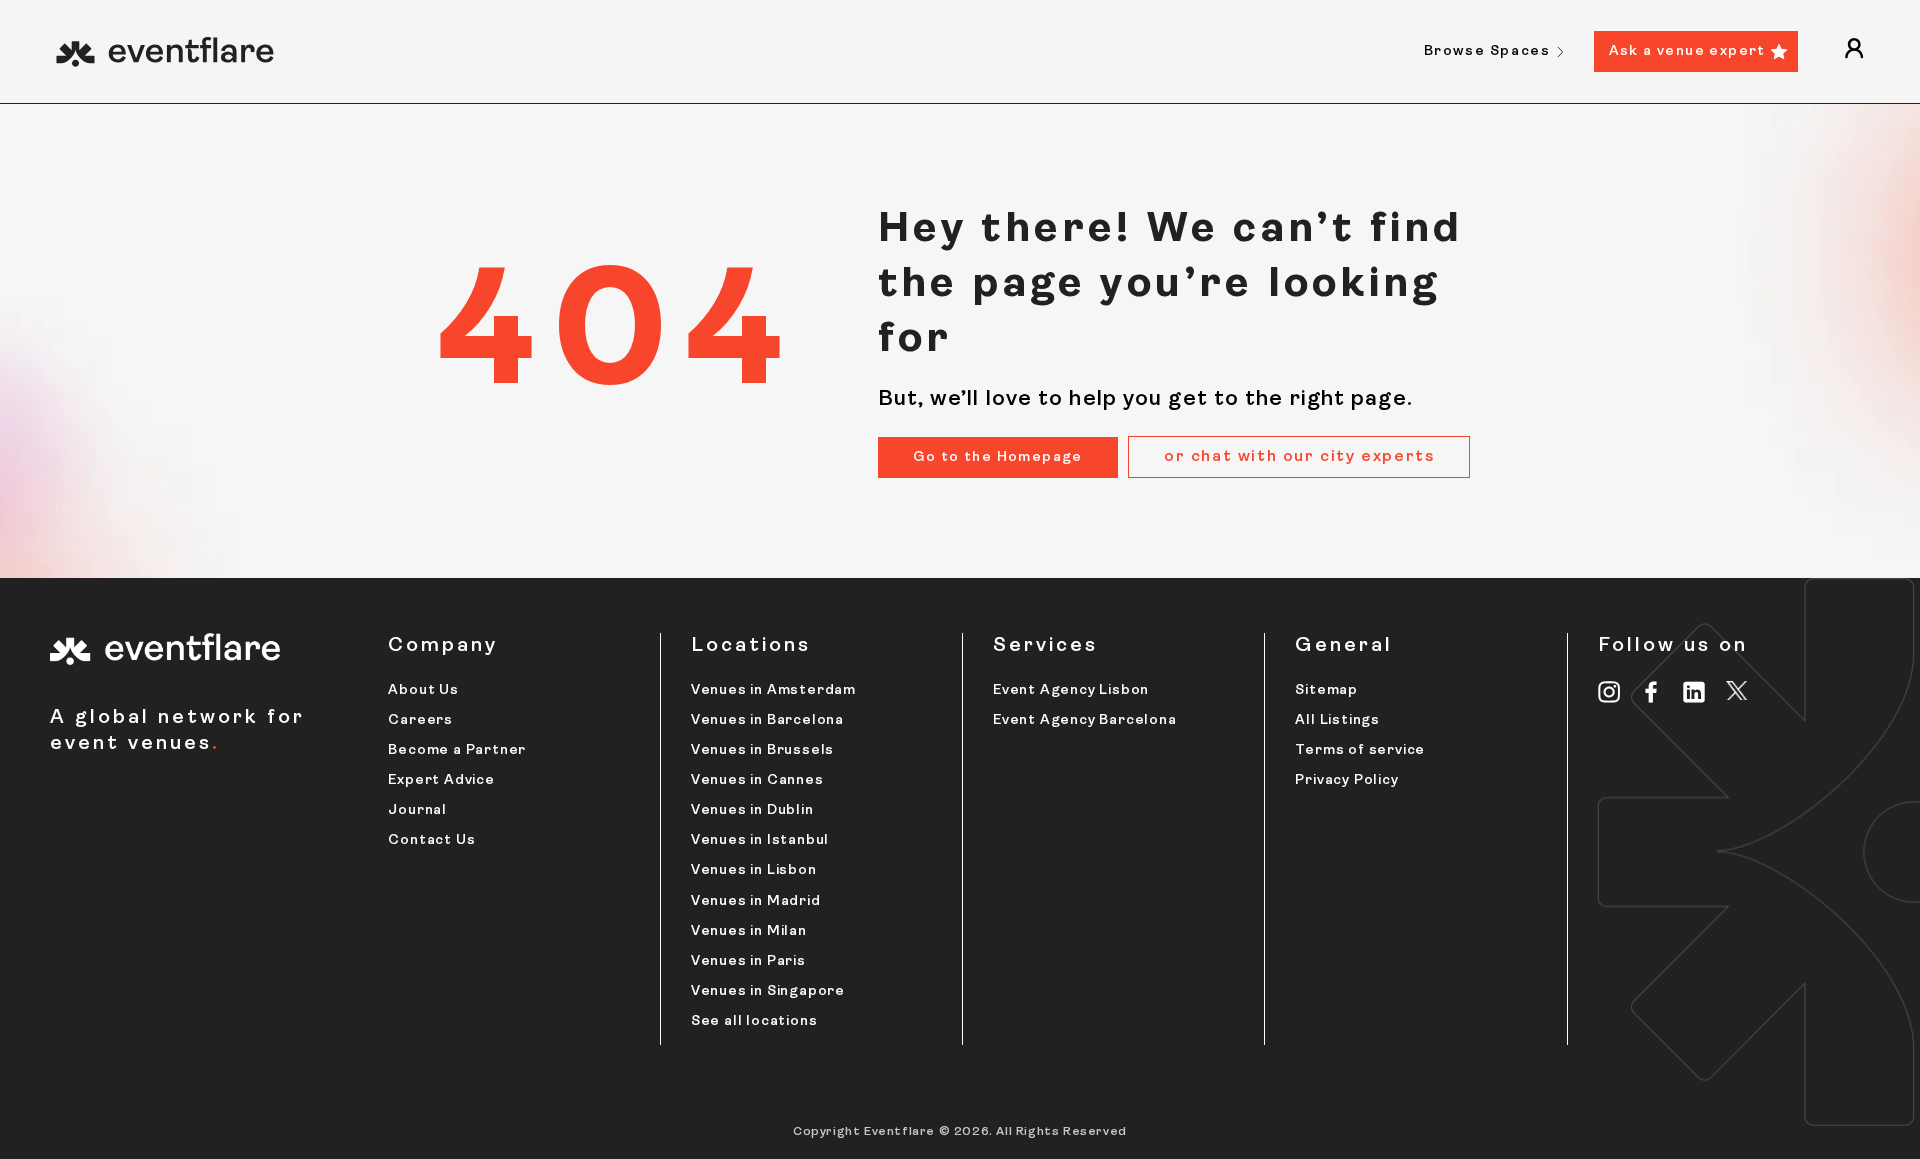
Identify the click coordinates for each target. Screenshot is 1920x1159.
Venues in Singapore (768, 991)
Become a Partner (457, 750)
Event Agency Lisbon (1071, 690)
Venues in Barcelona (767, 720)
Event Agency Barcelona (1085, 720)
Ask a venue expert (1687, 51)
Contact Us (431, 840)
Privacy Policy (1346, 780)
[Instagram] (1609, 692)
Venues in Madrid (756, 901)
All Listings (1337, 720)
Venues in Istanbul (760, 840)
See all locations (754, 1021)
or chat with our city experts (1299, 457)
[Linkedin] (1694, 692)
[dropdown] (1854, 51)
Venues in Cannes (757, 780)
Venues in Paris (748, 961)
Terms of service (1360, 750)
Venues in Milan (749, 931)
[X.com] (1737, 694)
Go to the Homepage (998, 457)
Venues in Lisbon (754, 870)
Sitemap (1326, 690)
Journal (417, 810)
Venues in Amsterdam (773, 690)
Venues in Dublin (752, 810)
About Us (423, 690)
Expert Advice (441, 780)
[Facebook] (1651, 692)
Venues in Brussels (762, 750)
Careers (420, 720)
